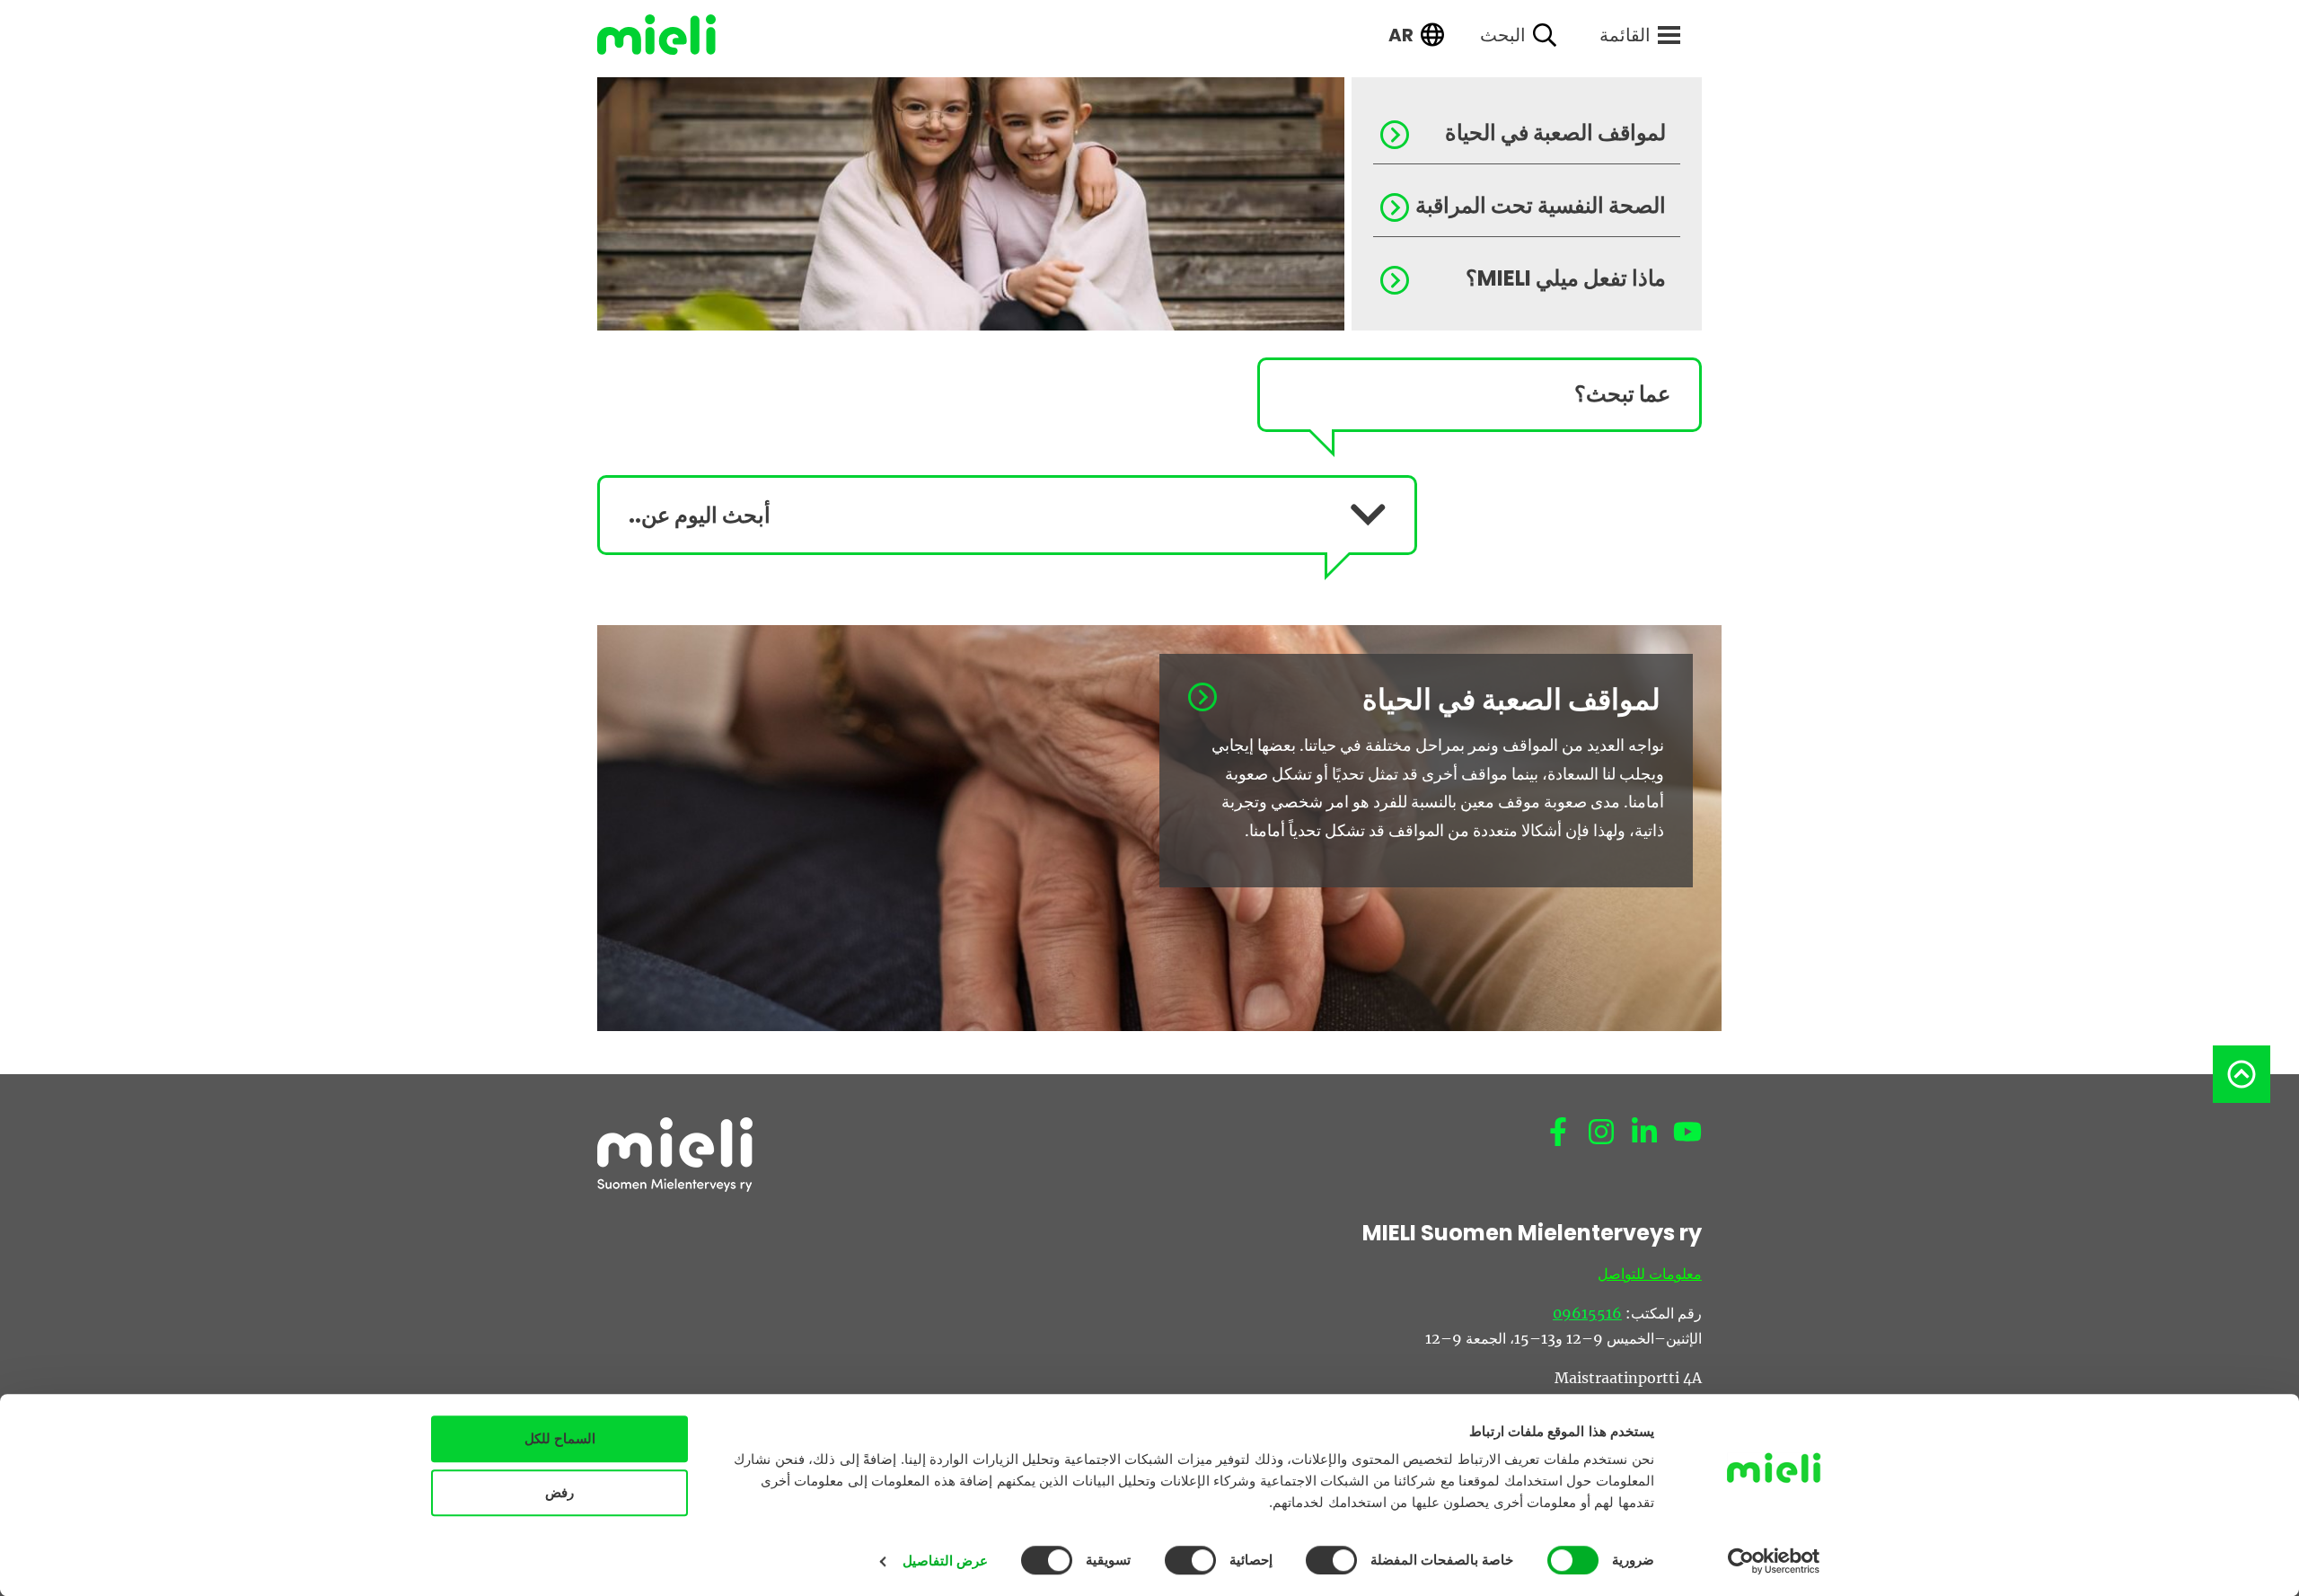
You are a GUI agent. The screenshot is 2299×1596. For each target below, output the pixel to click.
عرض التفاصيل (945, 1561)
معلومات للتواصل (1650, 1274)
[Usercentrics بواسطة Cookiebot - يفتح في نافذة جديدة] (1774, 1561)
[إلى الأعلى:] (2242, 1074)
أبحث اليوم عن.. (700, 515)
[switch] (1335, 1560)
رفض (559, 1492)
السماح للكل (560, 1438)
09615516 (1587, 1313)
